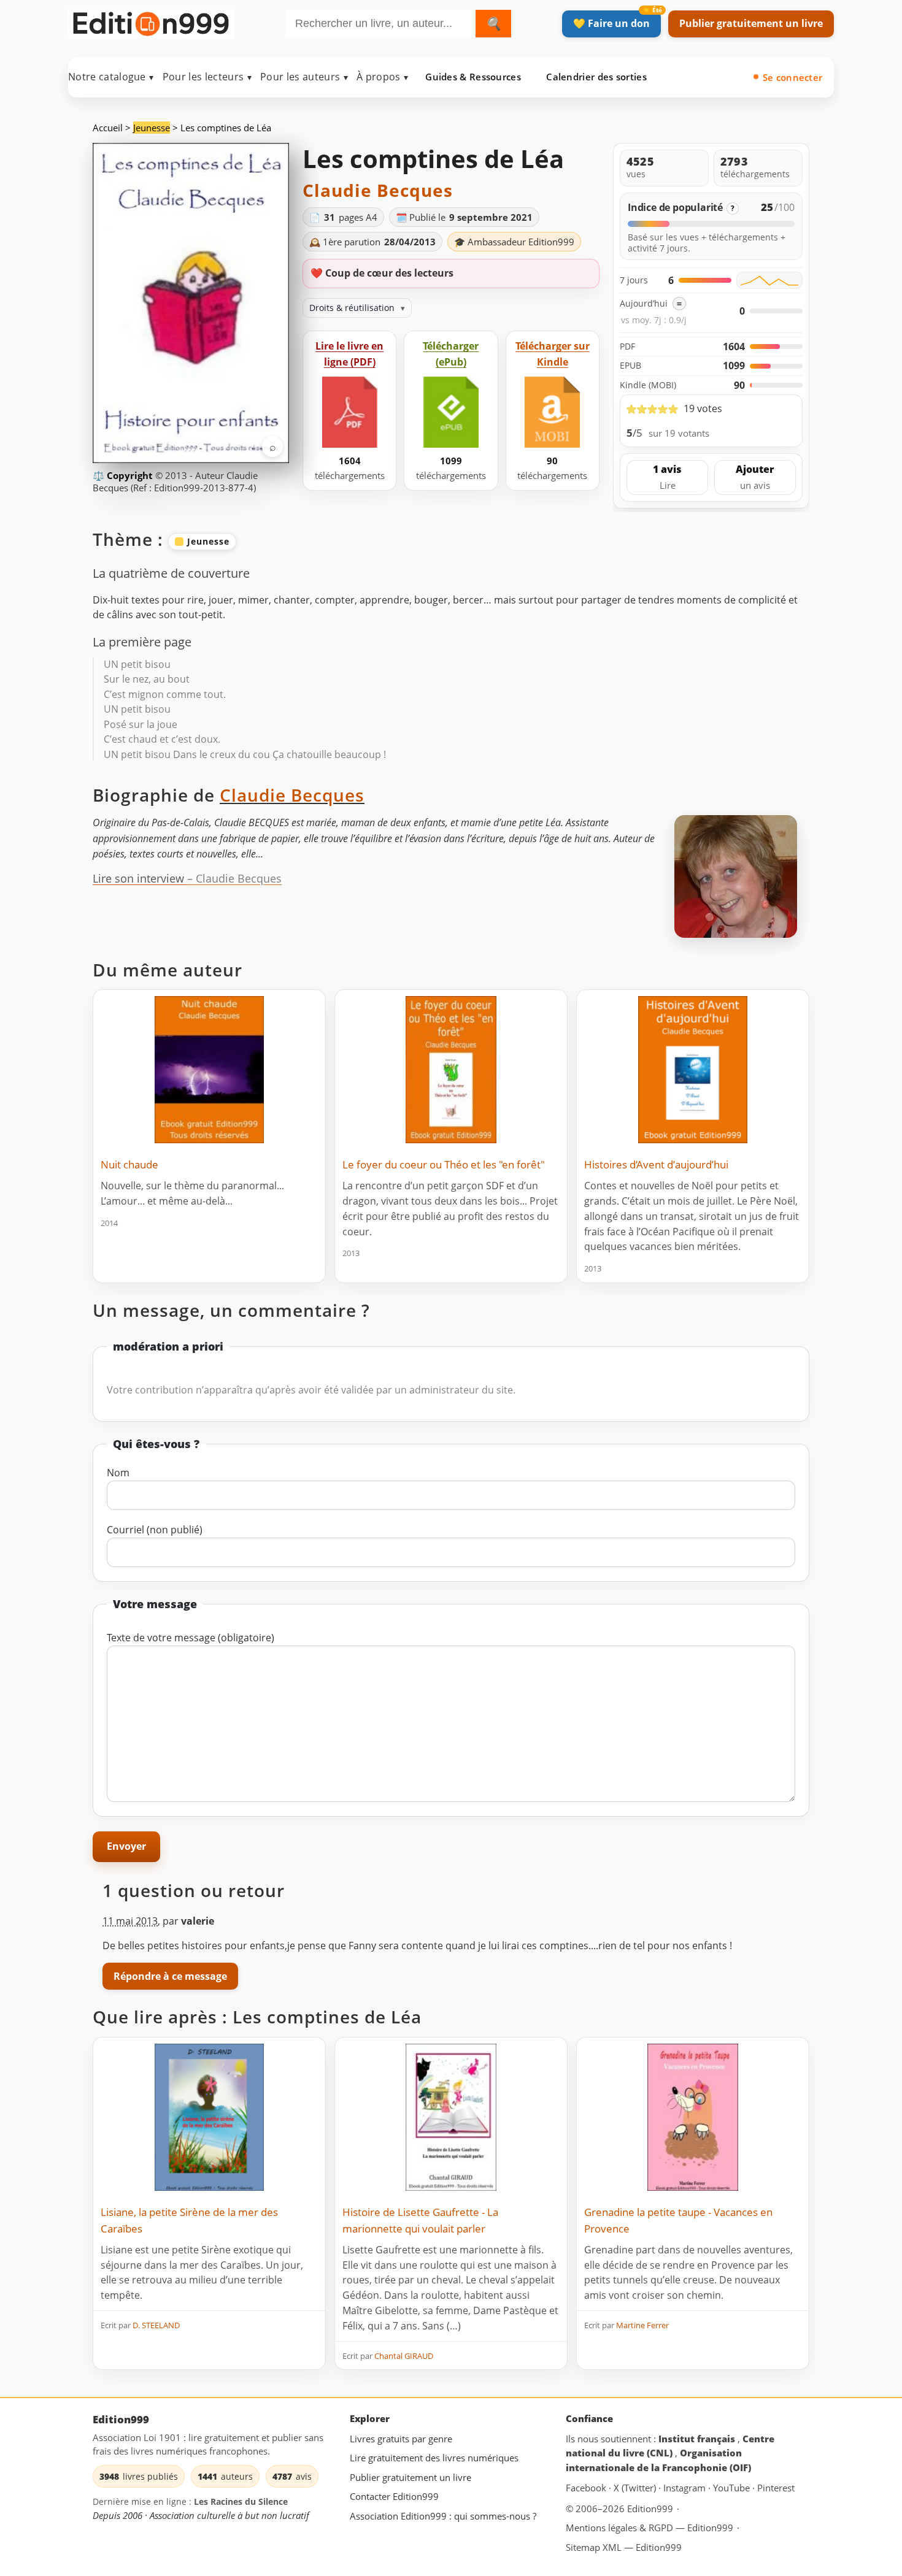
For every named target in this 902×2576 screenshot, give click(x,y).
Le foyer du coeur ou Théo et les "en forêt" (444, 1164)
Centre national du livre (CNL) (670, 2446)
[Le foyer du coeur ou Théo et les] (451, 1070)
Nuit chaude (129, 1164)
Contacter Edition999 (394, 2497)
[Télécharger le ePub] (451, 412)
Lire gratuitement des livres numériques (434, 2458)
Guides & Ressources (473, 77)
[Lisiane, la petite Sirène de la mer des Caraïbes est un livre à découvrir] (209, 2117)
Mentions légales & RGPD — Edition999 (650, 2528)
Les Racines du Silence (241, 2502)
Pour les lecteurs (207, 77)
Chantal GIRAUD (404, 2356)
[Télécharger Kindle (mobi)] (552, 412)
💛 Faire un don (611, 23)
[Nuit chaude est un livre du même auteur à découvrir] (209, 1070)
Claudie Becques (378, 190)
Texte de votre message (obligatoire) (191, 1638)
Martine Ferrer (642, 2325)
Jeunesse (152, 128)
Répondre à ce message (170, 1976)
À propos (382, 77)
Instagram (686, 2488)
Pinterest (776, 2488)
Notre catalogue (111, 77)
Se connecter (793, 77)
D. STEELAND (156, 2325)
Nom (118, 1473)
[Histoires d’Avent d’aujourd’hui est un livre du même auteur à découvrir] (693, 1070)
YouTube (733, 2488)
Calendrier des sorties (596, 77)
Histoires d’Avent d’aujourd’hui (656, 1164)
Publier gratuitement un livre (751, 23)
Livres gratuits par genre (401, 2439)
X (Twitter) (636, 2488)
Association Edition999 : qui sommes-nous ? (443, 2516)
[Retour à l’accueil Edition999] (151, 21)
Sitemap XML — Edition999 (624, 2547)
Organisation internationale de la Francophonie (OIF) (658, 2461)
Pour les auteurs (304, 77)
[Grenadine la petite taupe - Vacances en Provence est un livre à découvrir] (693, 2117)
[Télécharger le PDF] (350, 412)
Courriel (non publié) (155, 1530)
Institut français (698, 2439)
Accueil (108, 128)
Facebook (587, 2488)
